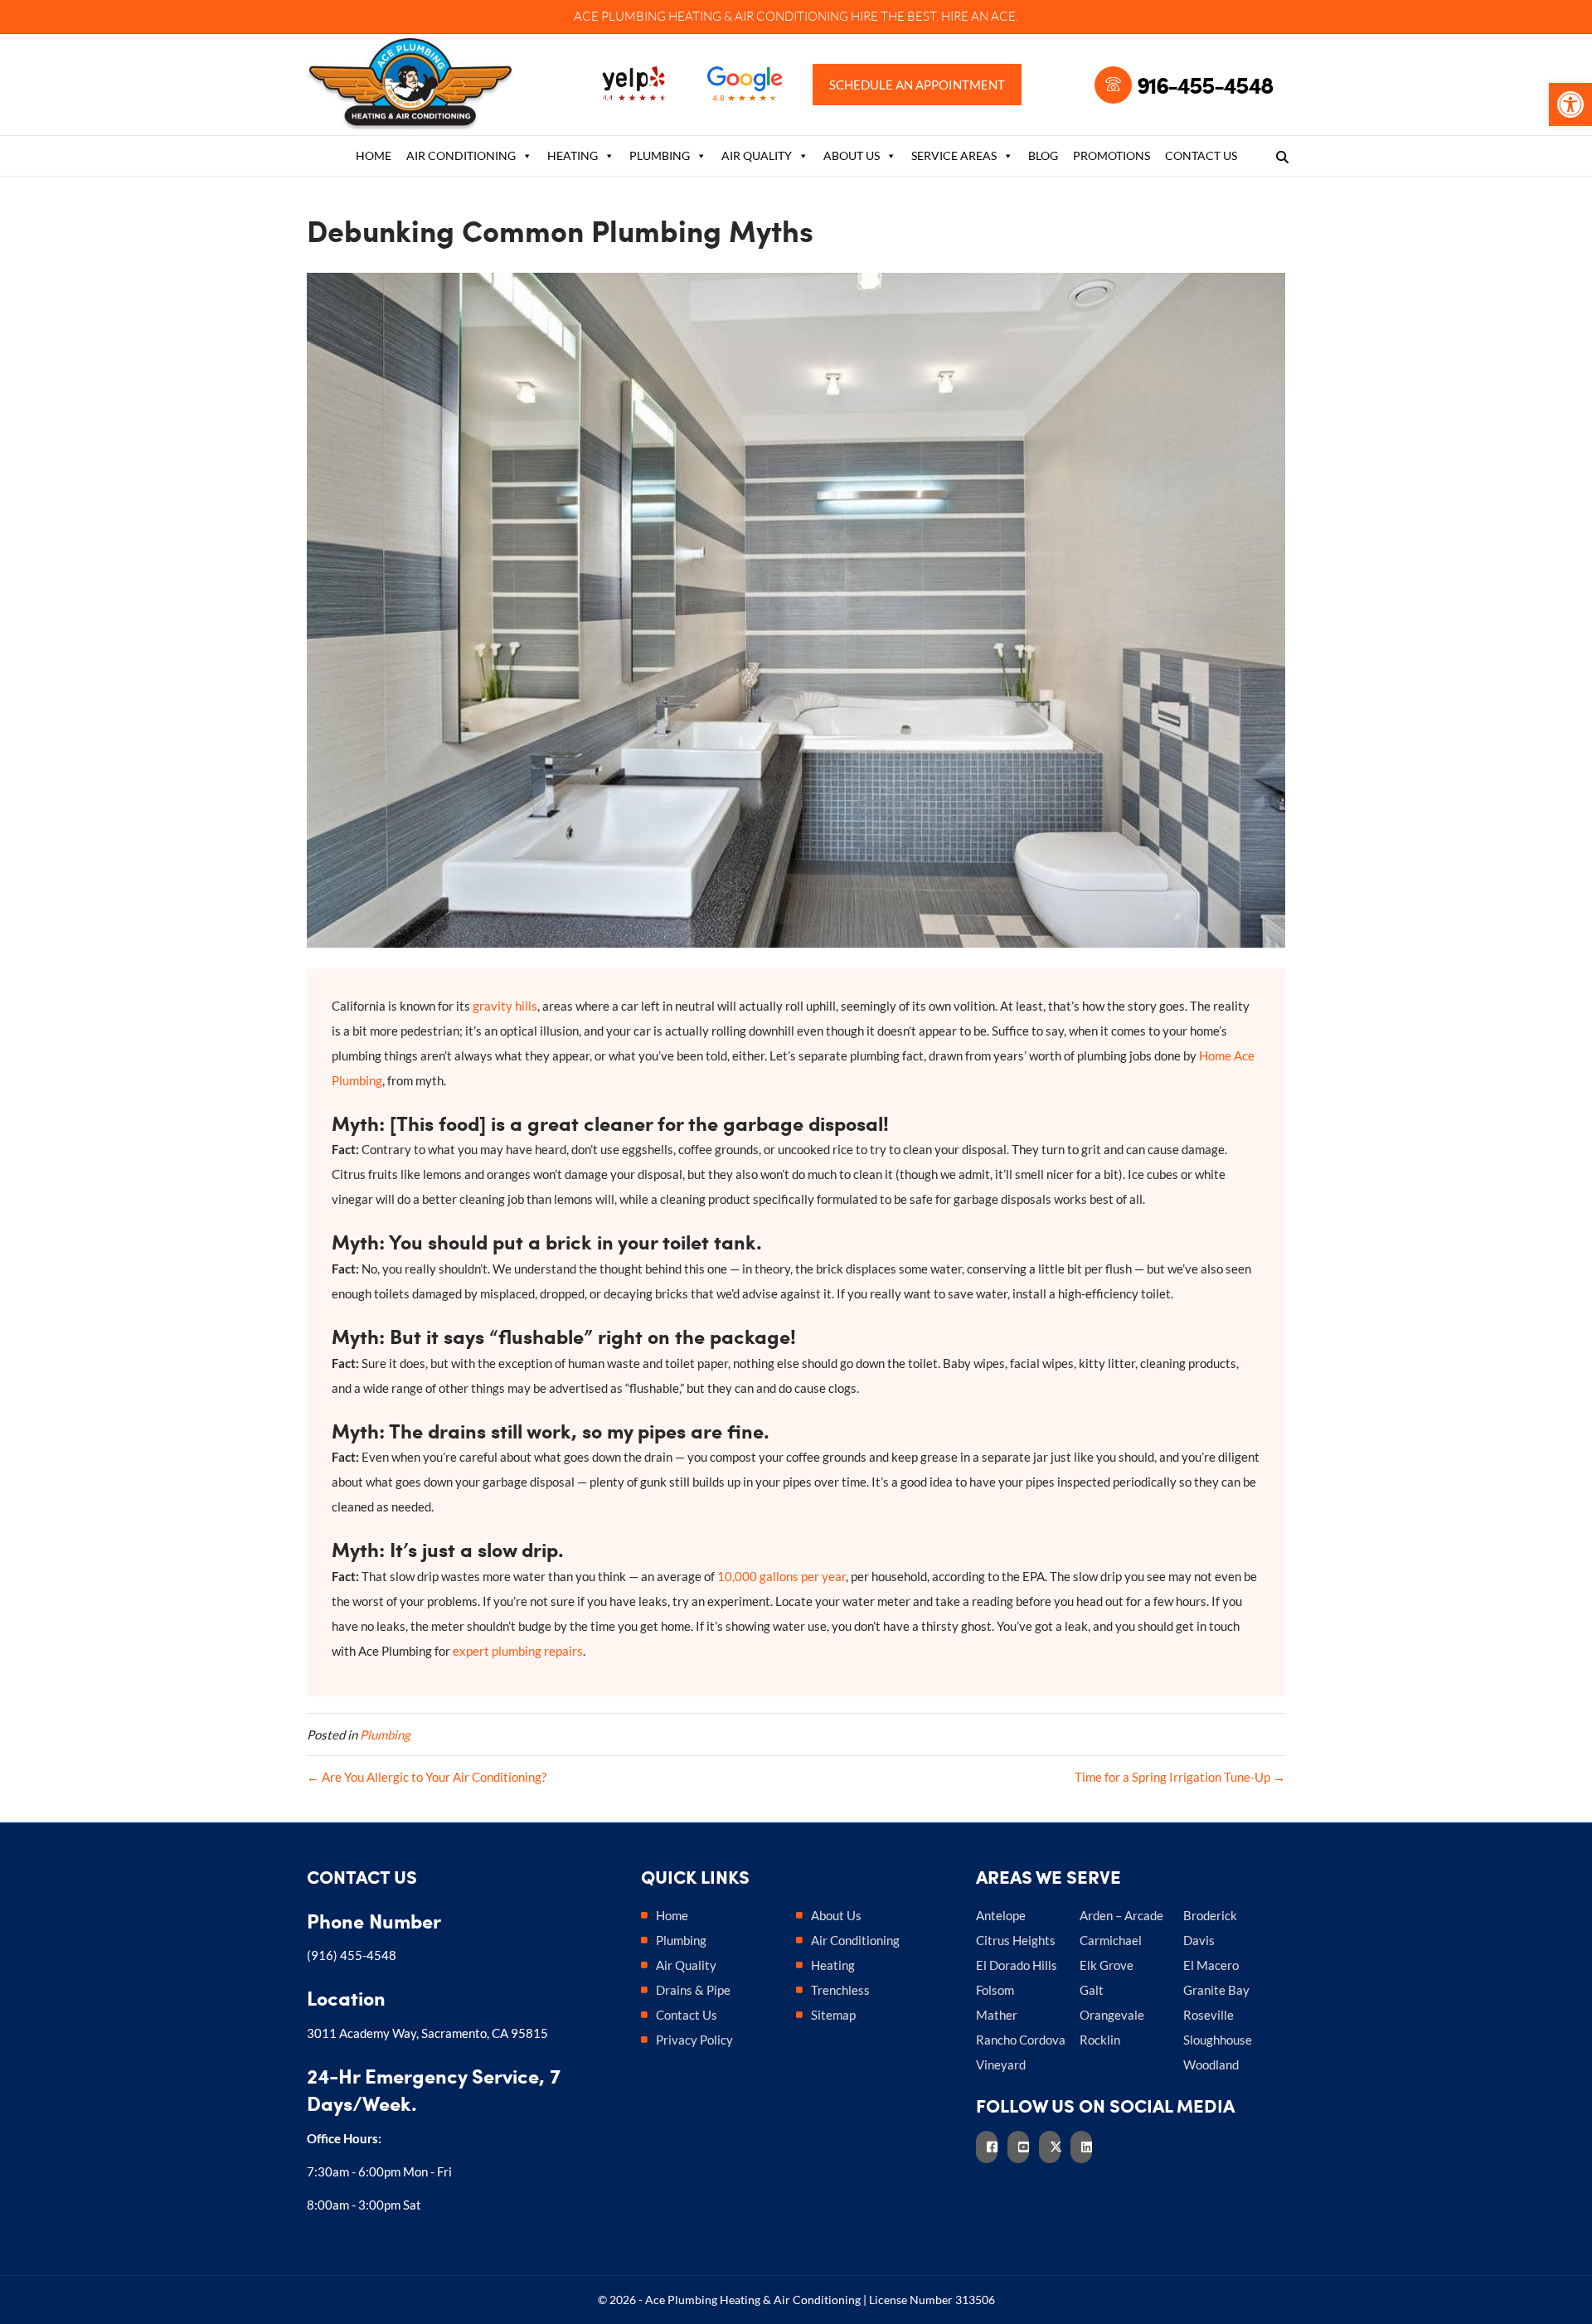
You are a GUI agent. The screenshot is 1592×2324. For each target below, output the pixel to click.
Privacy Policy (694, 2040)
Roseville (1209, 2015)
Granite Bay (1216, 1990)
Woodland (1211, 2064)
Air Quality (757, 155)
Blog (1043, 155)
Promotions (1111, 155)
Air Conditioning (461, 155)
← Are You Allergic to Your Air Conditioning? (427, 1777)
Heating (573, 155)
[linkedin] (1086, 2147)
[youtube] (1023, 2147)
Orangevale (1112, 2015)
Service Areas (954, 155)
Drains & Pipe (693, 1990)
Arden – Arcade (1121, 1915)
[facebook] (992, 2147)
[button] (1570, 104)
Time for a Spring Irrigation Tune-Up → (1180, 1777)
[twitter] (1055, 2147)
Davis (1199, 1940)
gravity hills (505, 1006)
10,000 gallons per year (781, 1576)
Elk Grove (1107, 1965)
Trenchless (840, 1990)
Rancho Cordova (1021, 2040)
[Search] (1277, 157)
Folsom (995, 1990)
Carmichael (1111, 1940)
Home (374, 155)
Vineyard (1001, 2064)
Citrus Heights (1016, 1940)
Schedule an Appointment (917, 85)
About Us (852, 155)
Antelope (1001, 1915)
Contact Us (1201, 155)
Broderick (1210, 1915)
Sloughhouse (1218, 2040)
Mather (997, 2015)
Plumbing (660, 155)
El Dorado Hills (1017, 1965)
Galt (1092, 1990)
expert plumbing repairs (518, 1651)
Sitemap (833, 2015)
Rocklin (1100, 2040)
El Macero (1211, 1965)
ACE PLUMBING (620, 16)
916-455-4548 (1205, 85)
